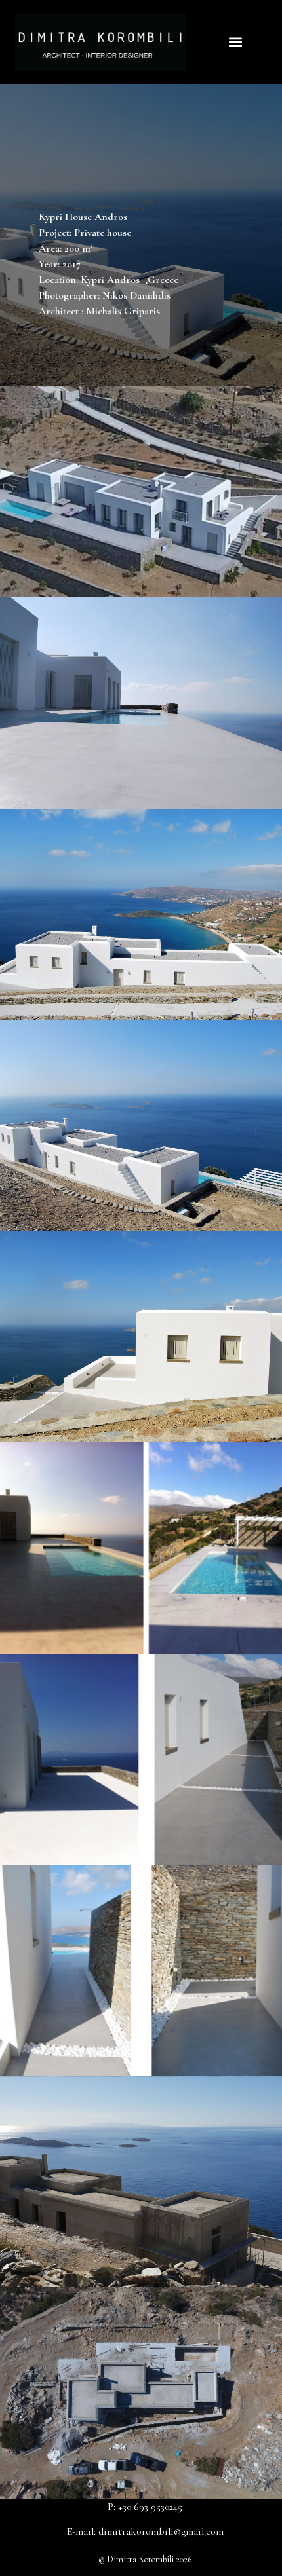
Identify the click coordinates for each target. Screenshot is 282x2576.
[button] (235, 42)
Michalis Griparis (123, 311)
